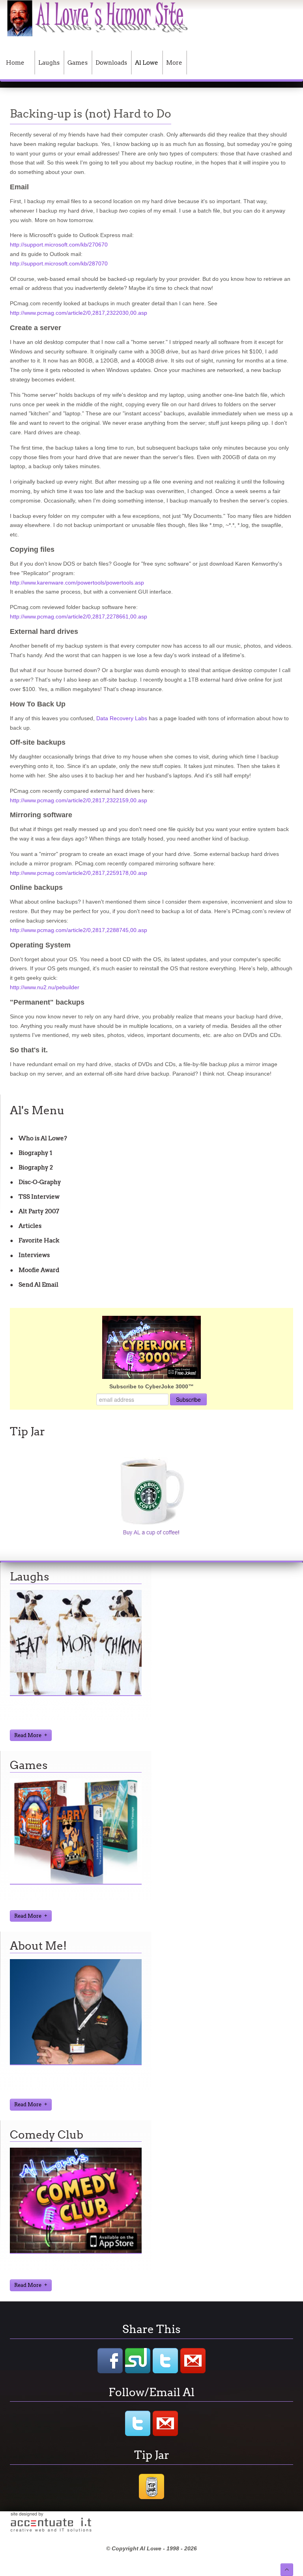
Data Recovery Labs (122, 718)
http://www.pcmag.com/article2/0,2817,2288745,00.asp (79, 930)
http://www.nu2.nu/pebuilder (45, 987)
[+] (76, 1694)
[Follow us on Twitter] (138, 2423)
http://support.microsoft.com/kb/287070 (59, 263)
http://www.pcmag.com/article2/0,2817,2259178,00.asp (79, 873)
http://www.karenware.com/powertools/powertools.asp (77, 583)
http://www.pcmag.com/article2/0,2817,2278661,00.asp (79, 616)
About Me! (38, 1946)
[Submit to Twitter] (165, 2361)
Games (29, 1765)
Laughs (30, 1577)
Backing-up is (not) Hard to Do (91, 114)
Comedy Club (47, 2135)
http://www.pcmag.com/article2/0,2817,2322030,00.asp (79, 313)
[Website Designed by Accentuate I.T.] (51, 2531)
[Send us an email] (165, 2423)
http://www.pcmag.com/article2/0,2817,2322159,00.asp (79, 800)
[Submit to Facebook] (110, 2361)
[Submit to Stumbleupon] (138, 2361)
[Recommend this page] (193, 2361)
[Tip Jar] (151, 2498)
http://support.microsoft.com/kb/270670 (59, 245)
